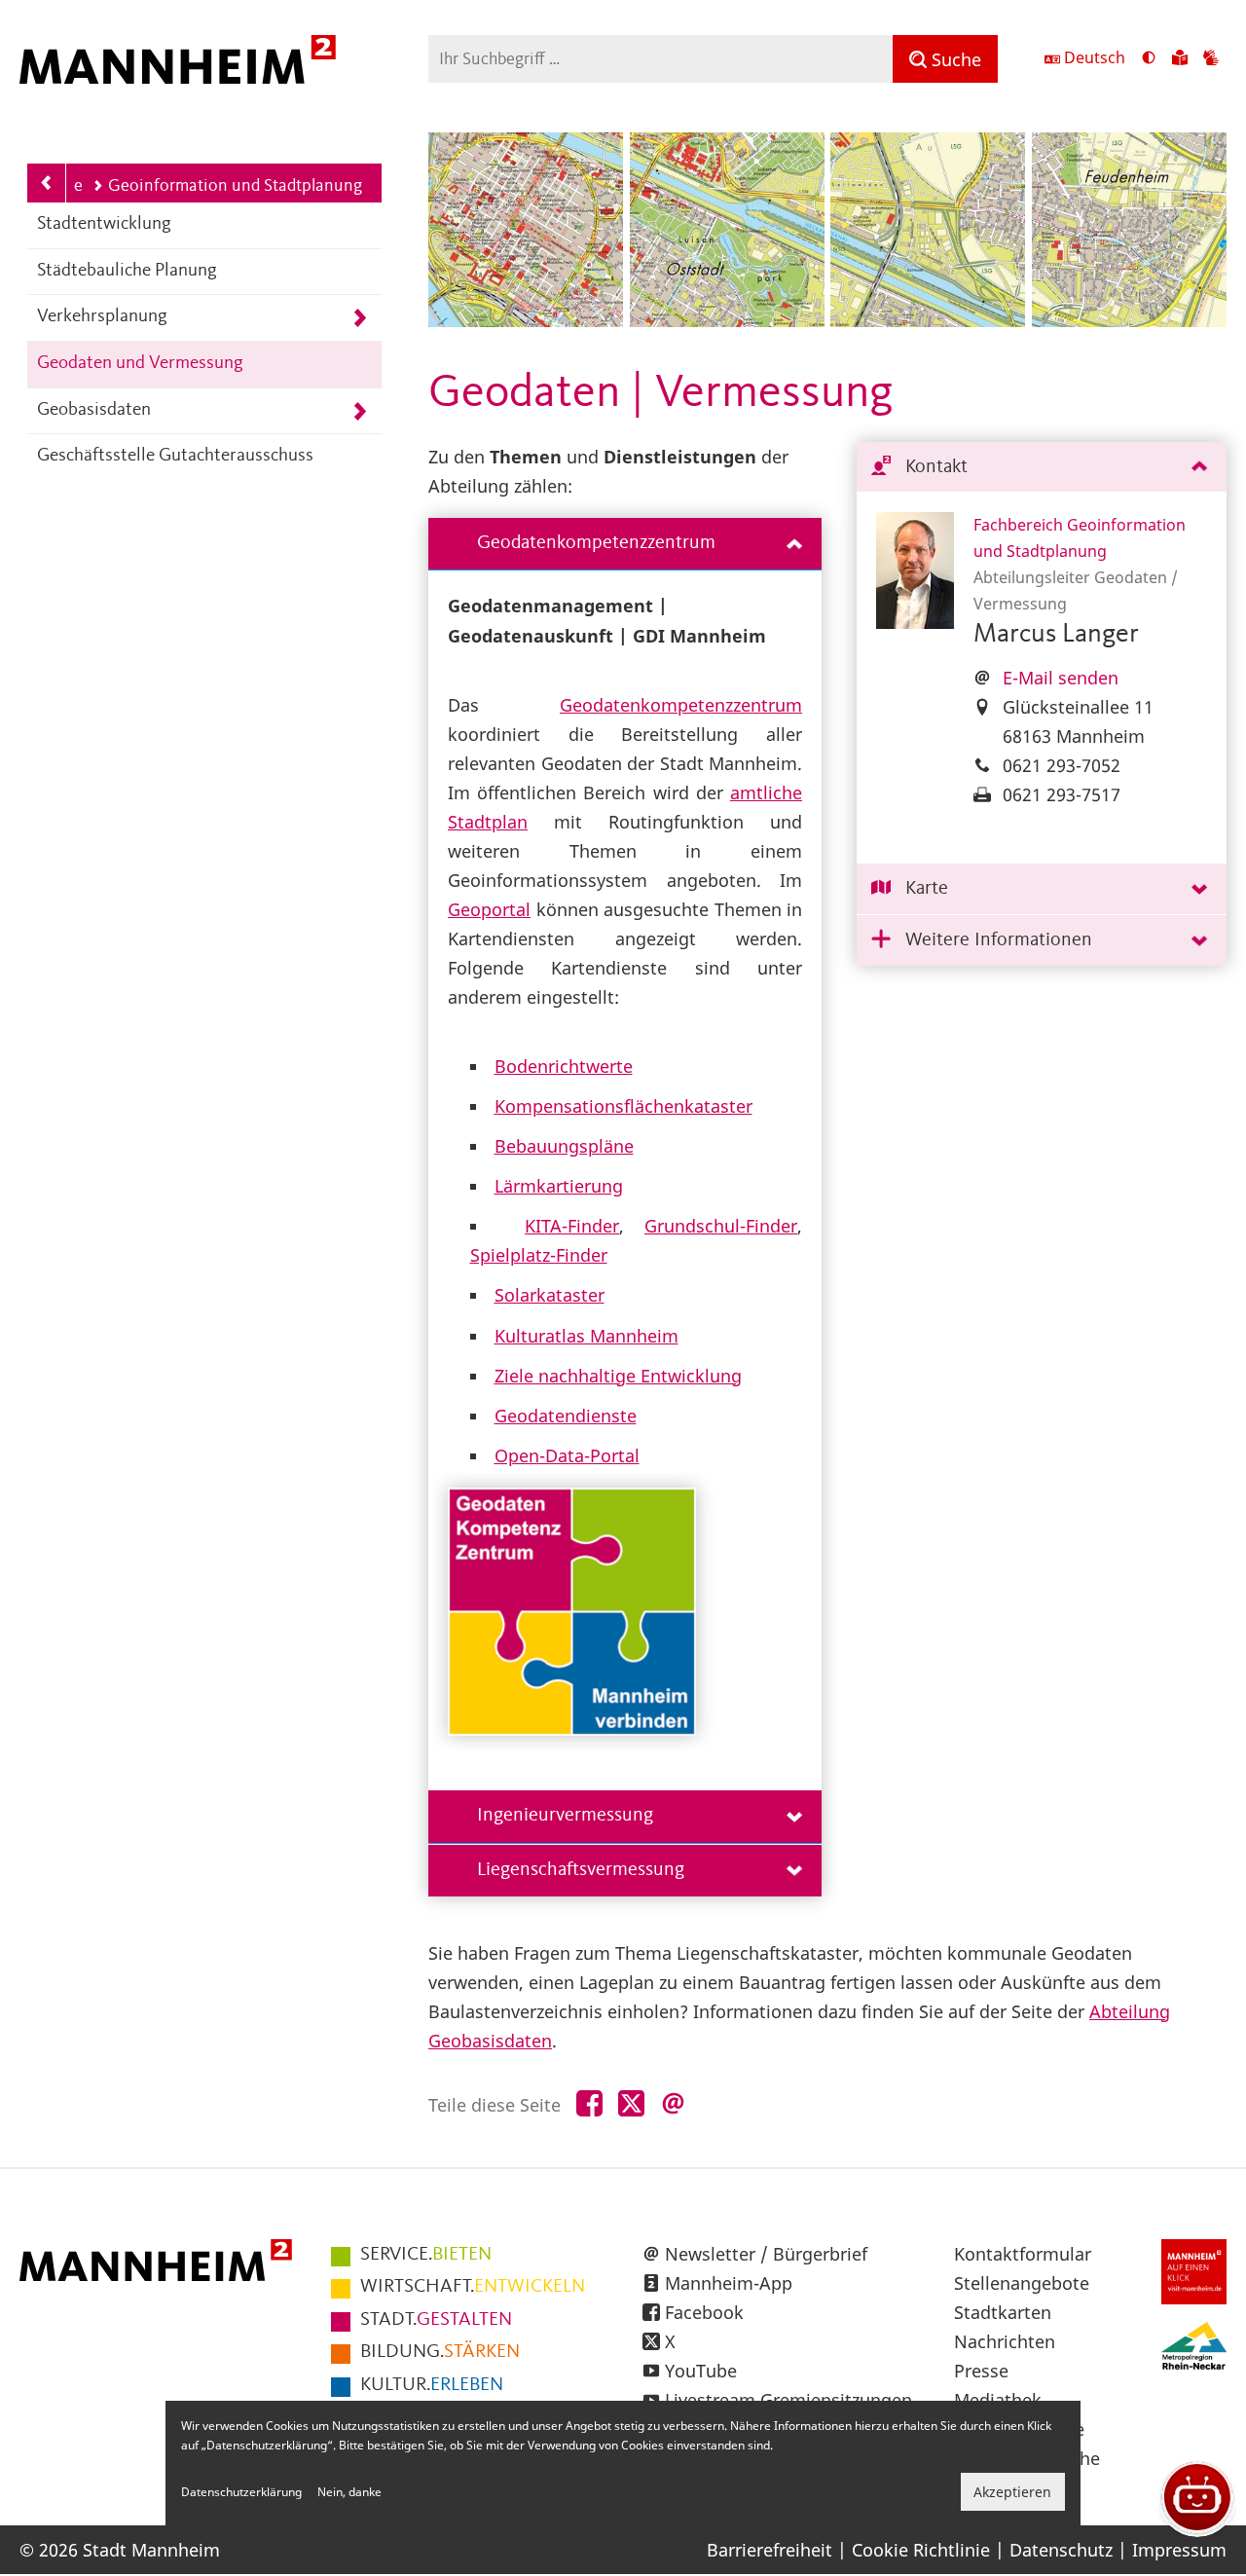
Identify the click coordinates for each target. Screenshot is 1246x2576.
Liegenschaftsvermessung (581, 1870)
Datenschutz (1061, 2550)
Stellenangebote (1022, 2283)
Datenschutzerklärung (241, 2492)
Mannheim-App (729, 2283)
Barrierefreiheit (770, 2550)
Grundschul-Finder (721, 1226)
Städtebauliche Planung (127, 271)
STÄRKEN (440, 2352)
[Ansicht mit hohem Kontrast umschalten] (1149, 59)
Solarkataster (550, 1295)
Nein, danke (349, 2492)
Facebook (704, 2312)
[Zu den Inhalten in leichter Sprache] (1180, 59)
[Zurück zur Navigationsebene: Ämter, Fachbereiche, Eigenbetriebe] (47, 183)
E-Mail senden (1061, 678)
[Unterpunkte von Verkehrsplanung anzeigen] (360, 318)
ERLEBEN (432, 2385)
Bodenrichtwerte (564, 1066)
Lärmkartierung (559, 1186)
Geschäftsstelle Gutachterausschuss (175, 456)
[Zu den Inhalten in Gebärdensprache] (1211, 59)
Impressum (1179, 2550)
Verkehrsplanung (102, 317)
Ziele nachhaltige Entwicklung (618, 1376)
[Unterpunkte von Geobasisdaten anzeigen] (360, 411)
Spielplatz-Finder (539, 1255)
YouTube (701, 2371)
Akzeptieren (1012, 2492)
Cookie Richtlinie (921, 2550)
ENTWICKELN (473, 2287)
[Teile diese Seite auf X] (631, 2104)
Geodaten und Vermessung (140, 364)
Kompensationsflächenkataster (623, 1106)
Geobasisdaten (94, 410)
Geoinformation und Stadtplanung (235, 186)
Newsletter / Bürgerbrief (766, 2254)
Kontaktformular (1023, 2254)
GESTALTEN (436, 2320)
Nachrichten (1005, 2341)
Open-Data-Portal (567, 1455)
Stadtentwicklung (104, 224)
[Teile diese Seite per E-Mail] (673, 2104)
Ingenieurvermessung (565, 1816)
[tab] (1042, 468)
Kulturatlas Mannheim (586, 1336)
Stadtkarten (1003, 2312)
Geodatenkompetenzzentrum (596, 543)
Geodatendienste (566, 1416)
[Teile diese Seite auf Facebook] (589, 2104)
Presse (981, 2371)
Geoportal (489, 909)
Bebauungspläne (564, 1146)
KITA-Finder (572, 1226)
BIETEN (426, 2255)
